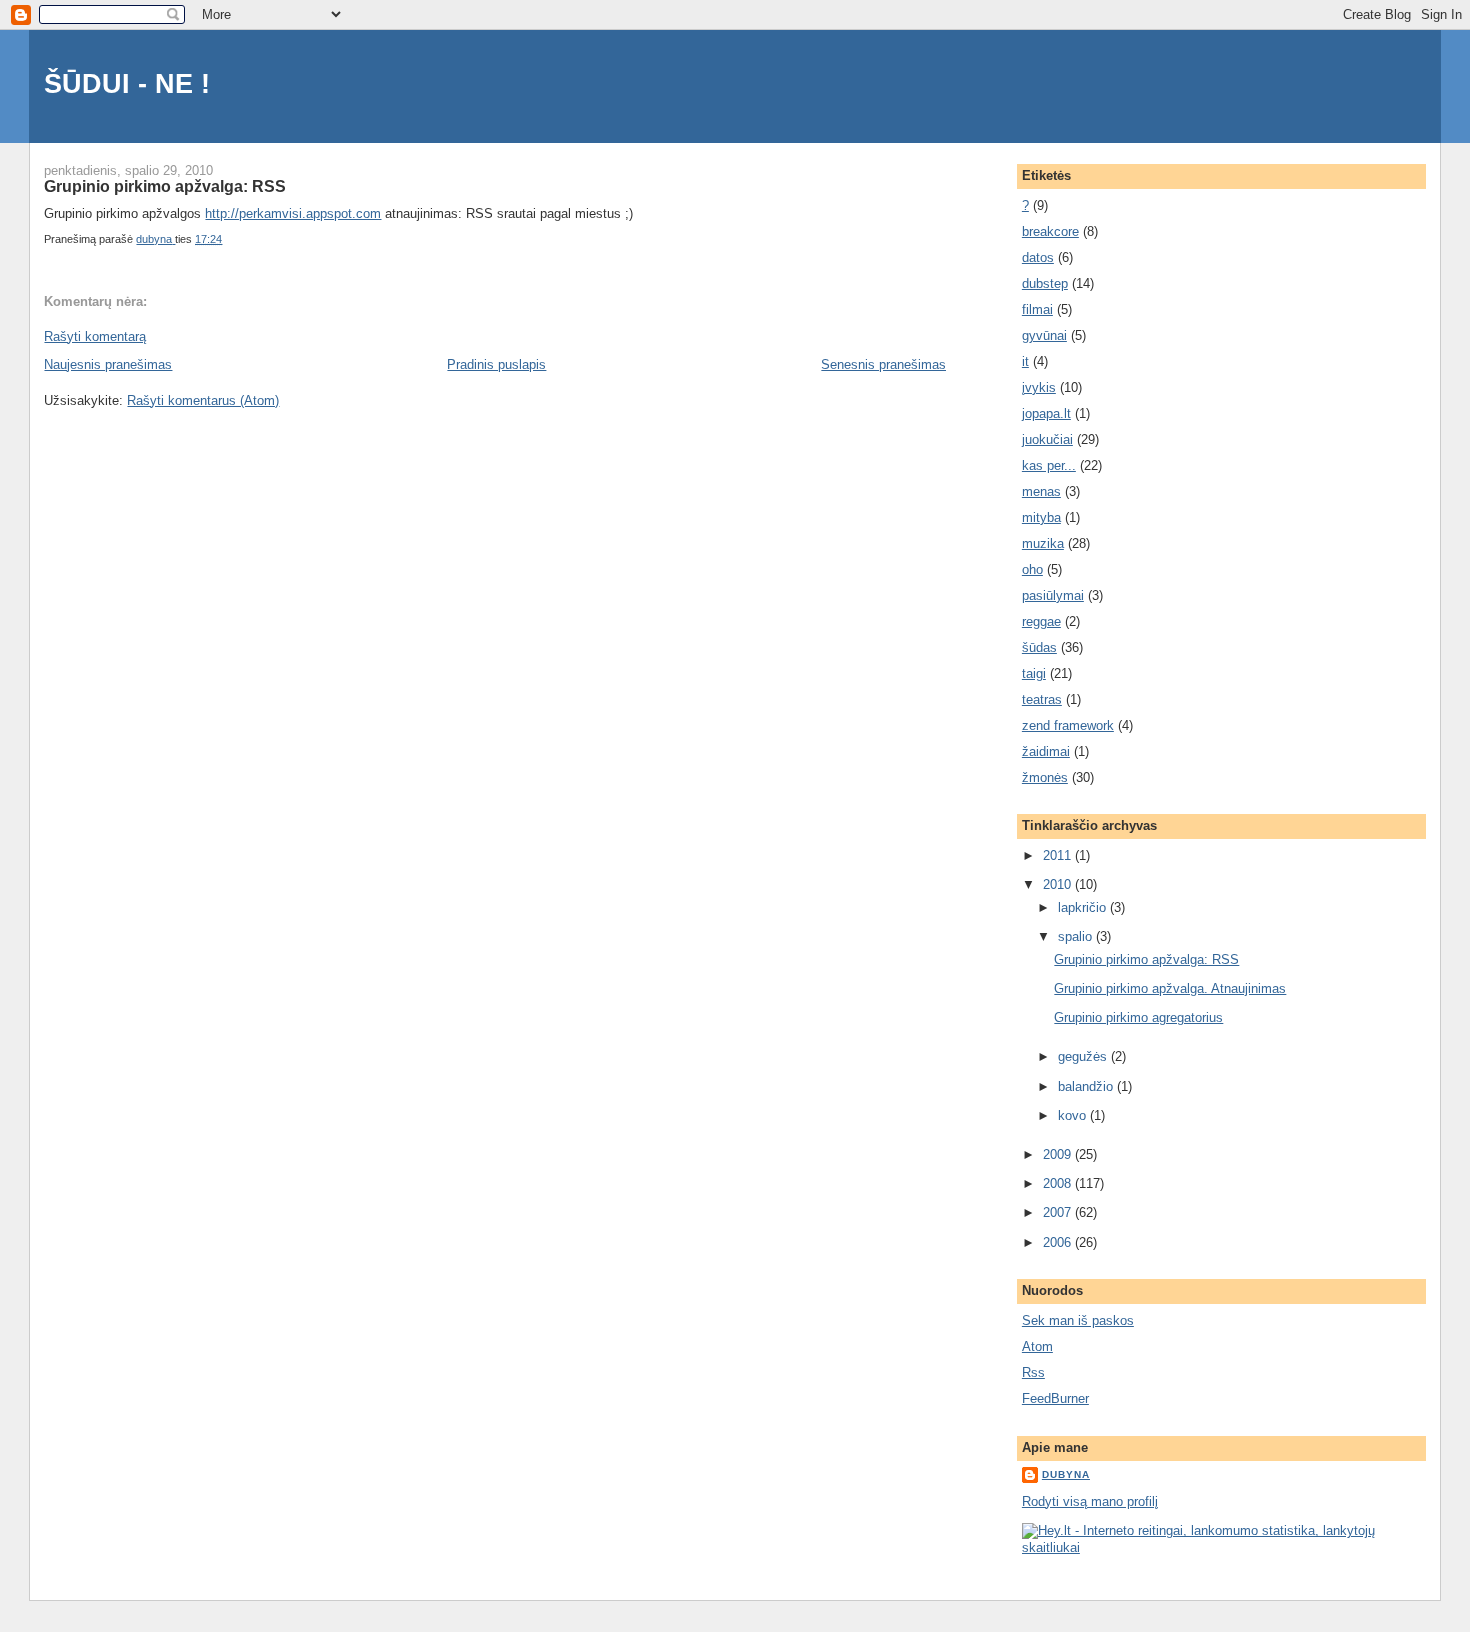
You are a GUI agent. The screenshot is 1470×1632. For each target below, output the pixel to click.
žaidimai (1046, 751)
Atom (1037, 1346)
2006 (1059, 1242)
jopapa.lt (1046, 413)
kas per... (1049, 465)
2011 (1059, 855)
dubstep (1045, 283)
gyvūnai (1044, 335)
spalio (1077, 936)
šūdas (1039, 647)
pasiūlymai (1053, 595)
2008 (1059, 1183)
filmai (1037, 309)
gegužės (1084, 1056)
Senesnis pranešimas (883, 364)
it (1025, 361)
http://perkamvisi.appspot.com (293, 213)
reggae (1041, 621)
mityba (1041, 517)
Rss (1033, 1372)
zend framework (1068, 725)
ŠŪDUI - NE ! (127, 83)
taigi (1034, 673)
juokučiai (1047, 439)
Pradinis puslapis (496, 364)
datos (1038, 257)
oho (1032, 569)
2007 (1059, 1212)
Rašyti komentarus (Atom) (203, 400)
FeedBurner (1055, 1398)
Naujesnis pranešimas (108, 364)
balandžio (1087, 1086)
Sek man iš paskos (1078, 1320)
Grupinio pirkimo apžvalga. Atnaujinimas (1170, 988)
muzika (1043, 543)
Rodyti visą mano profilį (1090, 1501)
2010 (1059, 884)
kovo (1074, 1115)
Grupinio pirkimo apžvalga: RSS (1146, 959)
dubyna (1066, 1474)
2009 (1059, 1154)
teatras (1042, 699)
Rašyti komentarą (95, 336)
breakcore (1050, 231)
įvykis (1039, 387)
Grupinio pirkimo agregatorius (1138, 1017)
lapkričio (1084, 907)
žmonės (1045, 777)
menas (1041, 491)
